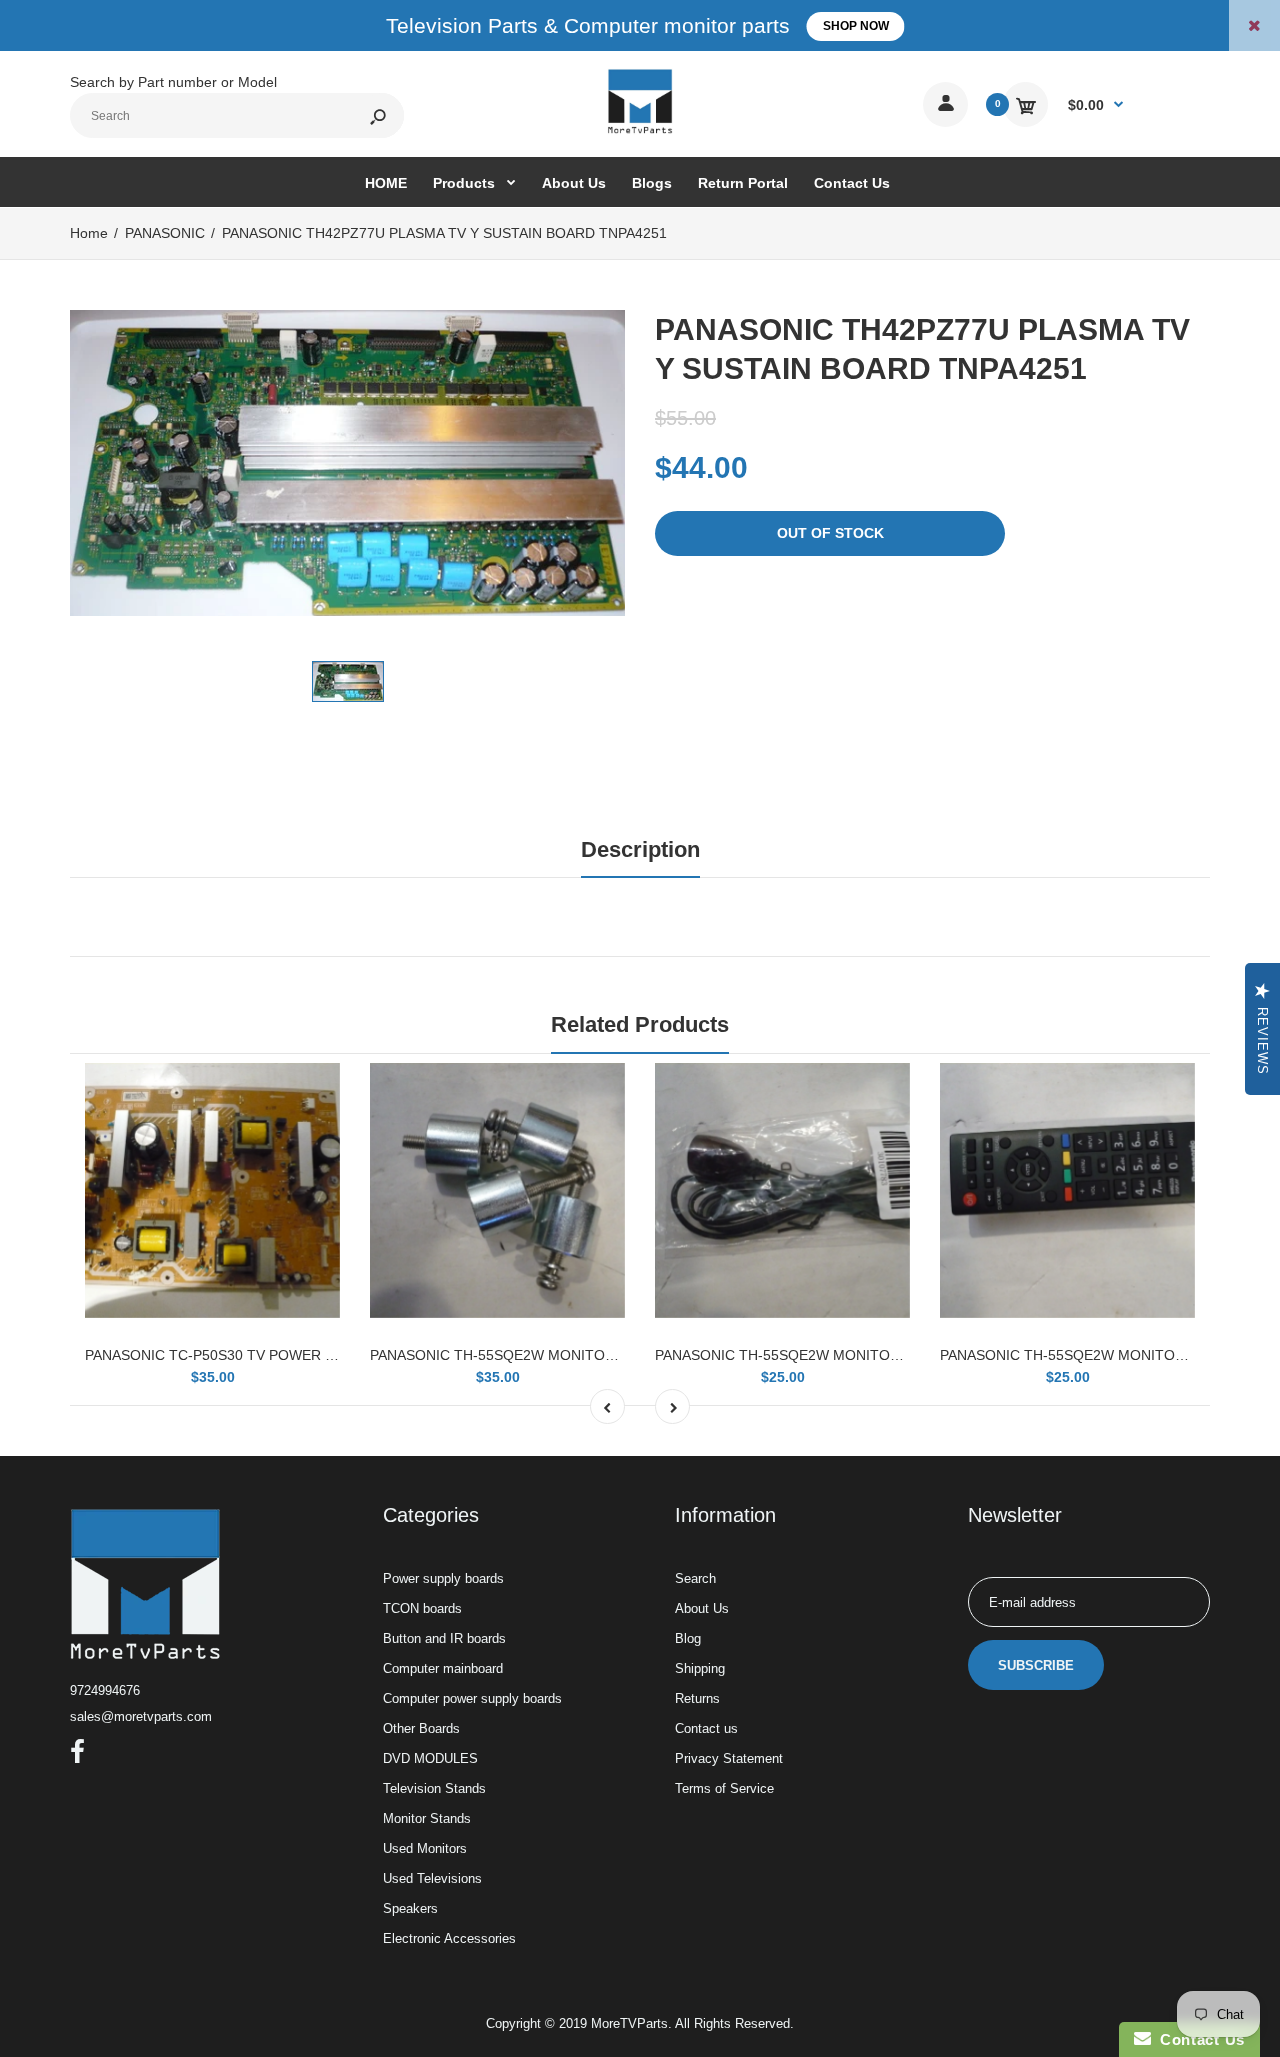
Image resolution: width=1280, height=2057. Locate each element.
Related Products (640, 1024)
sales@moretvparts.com (141, 1716)
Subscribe (1036, 1665)
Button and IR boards (444, 1638)
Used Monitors (425, 1848)
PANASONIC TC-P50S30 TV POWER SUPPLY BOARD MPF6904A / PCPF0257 (335, 1355)
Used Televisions (432, 1878)
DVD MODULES (430, 1758)
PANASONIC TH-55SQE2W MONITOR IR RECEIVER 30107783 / (861, 1355)
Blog (688, 1638)
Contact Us (1198, 2039)
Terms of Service (724, 1788)
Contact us (706, 1728)
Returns (697, 1698)
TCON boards (422, 1608)
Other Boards (421, 1728)
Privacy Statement (729, 1758)
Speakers (410, 1908)
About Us (702, 1608)
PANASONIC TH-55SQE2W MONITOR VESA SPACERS (546, 1355)
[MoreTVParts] (640, 131)
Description (640, 849)
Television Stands (434, 1788)
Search (695, 1578)
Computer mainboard (443, 1668)
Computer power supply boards (472, 1698)
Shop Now (856, 26)
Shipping (700, 1668)
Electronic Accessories (449, 1938)
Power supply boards (443, 1578)
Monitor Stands (427, 1818)
